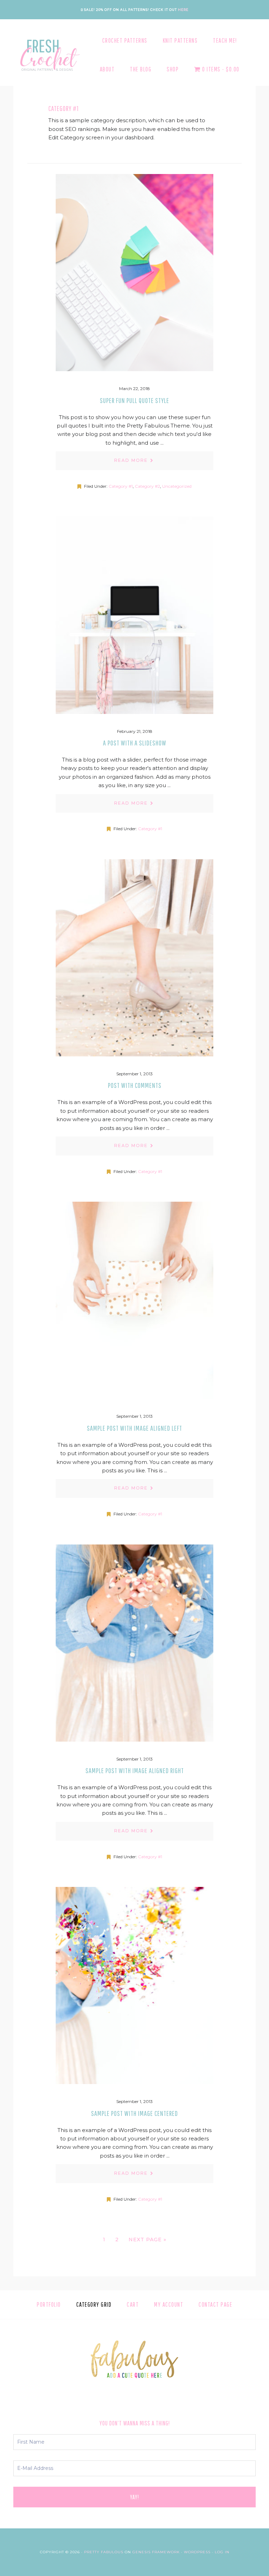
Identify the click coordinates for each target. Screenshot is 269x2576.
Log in (222, 2552)
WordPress (197, 2552)
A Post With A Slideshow (135, 743)
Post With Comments (135, 1085)
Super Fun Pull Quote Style (134, 400)
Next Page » (147, 2241)
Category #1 (121, 486)
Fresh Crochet (48, 55)
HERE (183, 10)
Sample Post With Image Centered (134, 2113)
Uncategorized (177, 486)
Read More (131, 460)
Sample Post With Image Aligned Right (135, 1770)
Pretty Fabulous (104, 2552)
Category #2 (147, 486)
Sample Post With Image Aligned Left (134, 1428)
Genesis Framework (156, 2552)
